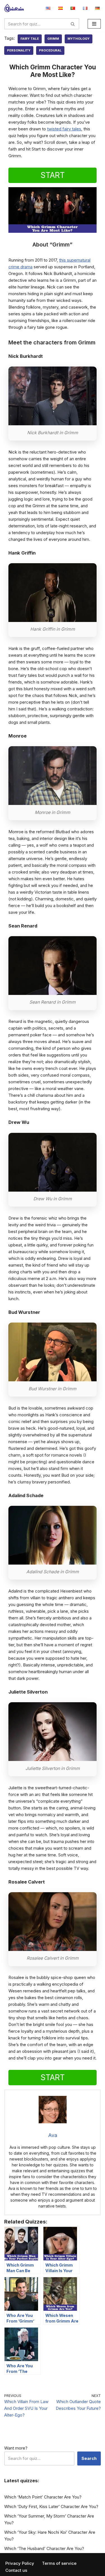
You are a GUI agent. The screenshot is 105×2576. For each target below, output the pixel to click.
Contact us (16, 2570)
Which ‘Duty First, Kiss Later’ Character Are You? (51, 2506)
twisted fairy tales (64, 129)
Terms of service (59, 2563)
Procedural (50, 50)
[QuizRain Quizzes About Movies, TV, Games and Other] (14, 8)
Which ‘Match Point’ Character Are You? (43, 2497)
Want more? (16, 2448)
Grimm (53, 39)
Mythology (79, 39)
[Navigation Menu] (94, 24)
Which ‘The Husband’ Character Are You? (44, 2548)
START (53, 175)
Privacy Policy (20, 2563)
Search (89, 2458)
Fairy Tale (30, 39)
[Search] (73, 24)
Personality (19, 50)
